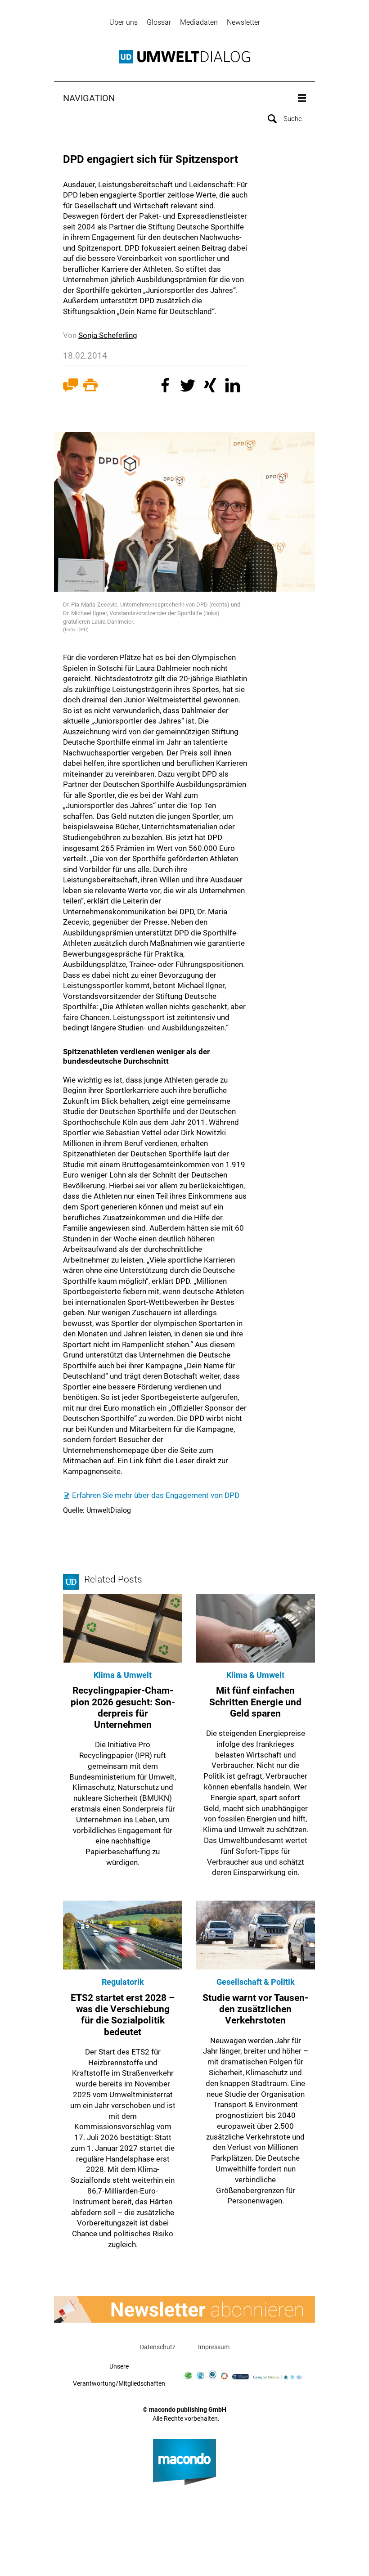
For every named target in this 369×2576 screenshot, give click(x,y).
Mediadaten (199, 22)
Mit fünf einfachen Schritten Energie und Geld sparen (255, 1702)
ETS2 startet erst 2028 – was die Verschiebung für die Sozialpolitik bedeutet (123, 2015)
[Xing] (211, 387)
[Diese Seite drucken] (90, 387)
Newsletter (243, 22)
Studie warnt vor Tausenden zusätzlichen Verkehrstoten (255, 2009)
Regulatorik (123, 1982)
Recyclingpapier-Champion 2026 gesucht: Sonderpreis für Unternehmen (123, 1708)
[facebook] (166, 387)
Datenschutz (158, 2347)
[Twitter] (189, 387)
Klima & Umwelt (123, 1675)
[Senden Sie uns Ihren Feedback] (71, 387)
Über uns (124, 22)
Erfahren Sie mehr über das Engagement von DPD (156, 1495)
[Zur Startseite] (184, 57)
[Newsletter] (184, 2309)
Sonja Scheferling (108, 335)
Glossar (159, 22)
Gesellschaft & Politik (256, 1982)
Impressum (214, 2347)
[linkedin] (234, 387)
